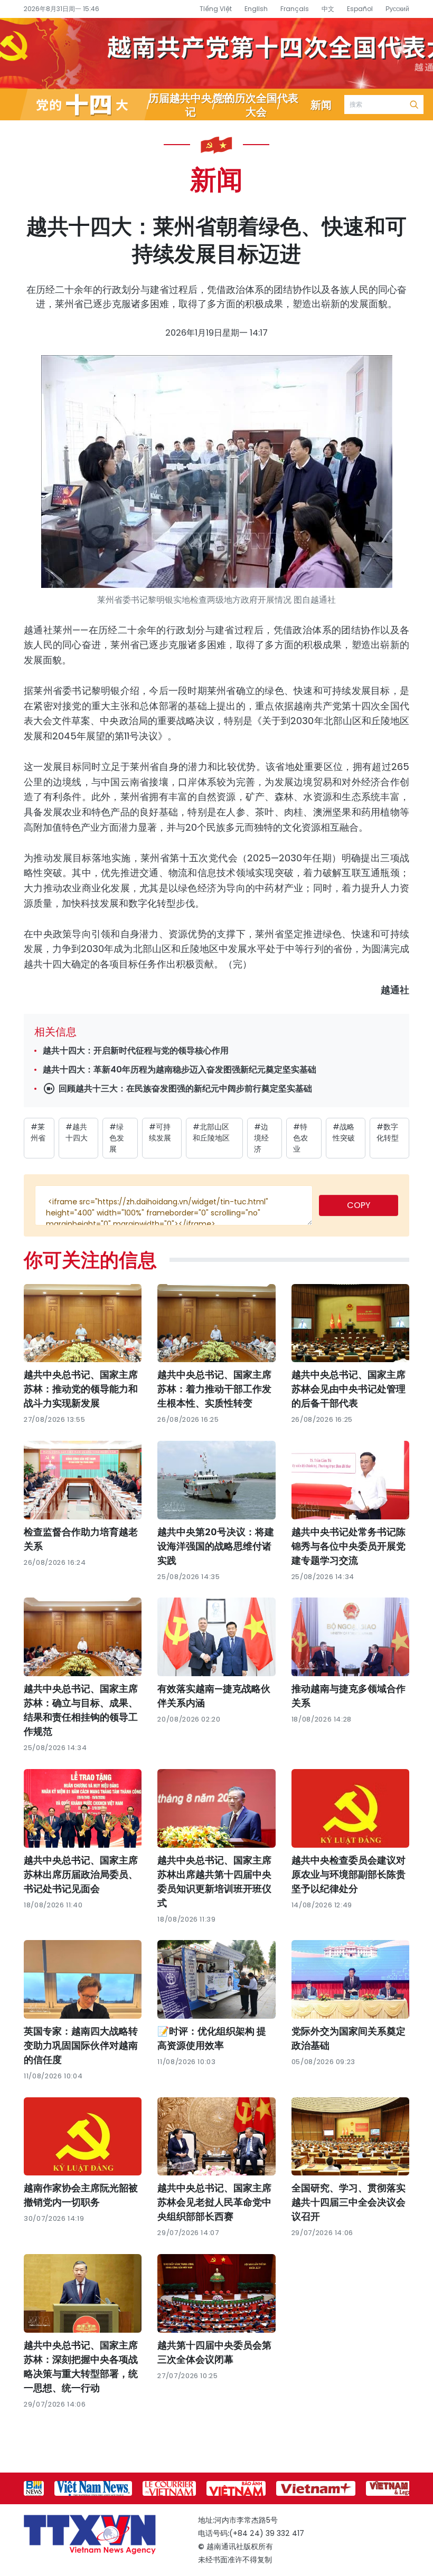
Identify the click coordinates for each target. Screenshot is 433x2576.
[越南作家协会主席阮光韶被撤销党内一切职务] (83, 2137)
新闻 (216, 178)
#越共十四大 (77, 1132)
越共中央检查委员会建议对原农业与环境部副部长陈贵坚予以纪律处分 (349, 1874)
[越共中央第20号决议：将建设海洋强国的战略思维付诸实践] (216, 1480)
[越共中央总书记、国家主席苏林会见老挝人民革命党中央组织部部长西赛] (216, 2137)
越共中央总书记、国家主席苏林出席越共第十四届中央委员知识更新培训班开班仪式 (214, 1881)
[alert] (174, 1205)
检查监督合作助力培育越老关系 (81, 1539)
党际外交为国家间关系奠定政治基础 (349, 2038)
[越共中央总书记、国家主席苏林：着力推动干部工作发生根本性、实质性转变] (216, 1323)
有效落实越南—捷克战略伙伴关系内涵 (214, 1696)
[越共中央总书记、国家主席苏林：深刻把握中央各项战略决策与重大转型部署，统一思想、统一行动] (83, 2293)
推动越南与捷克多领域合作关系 (349, 1696)
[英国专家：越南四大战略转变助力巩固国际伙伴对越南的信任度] (83, 1979)
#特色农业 (300, 1138)
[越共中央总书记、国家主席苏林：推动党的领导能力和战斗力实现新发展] (83, 1323)
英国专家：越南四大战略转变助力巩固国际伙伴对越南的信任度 (81, 2045)
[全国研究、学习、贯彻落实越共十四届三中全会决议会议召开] (350, 2137)
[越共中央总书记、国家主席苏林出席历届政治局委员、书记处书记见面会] (83, 1808)
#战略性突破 (344, 1132)
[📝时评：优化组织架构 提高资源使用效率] (216, 1979)
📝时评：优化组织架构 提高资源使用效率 (212, 2038)
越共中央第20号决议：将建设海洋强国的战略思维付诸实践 (216, 1546)
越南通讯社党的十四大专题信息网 (216, 53)
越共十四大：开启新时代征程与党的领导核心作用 (136, 1051)
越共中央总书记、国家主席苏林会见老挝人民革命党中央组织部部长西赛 (214, 2202)
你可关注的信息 (90, 1259)
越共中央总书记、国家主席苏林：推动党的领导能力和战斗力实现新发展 (81, 1389)
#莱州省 (38, 1132)
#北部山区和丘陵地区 (211, 1132)
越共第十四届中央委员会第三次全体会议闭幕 (214, 2352)
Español (360, 9)
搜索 (414, 104)
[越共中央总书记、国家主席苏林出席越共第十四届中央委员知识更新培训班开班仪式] (216, 1808)
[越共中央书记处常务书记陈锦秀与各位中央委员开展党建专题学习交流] (350, 1480)
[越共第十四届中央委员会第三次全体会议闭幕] (216, 2293)
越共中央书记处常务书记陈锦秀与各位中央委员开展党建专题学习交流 (349, 1546)
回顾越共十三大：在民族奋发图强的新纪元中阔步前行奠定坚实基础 (184, 1089)
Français (295, 9)
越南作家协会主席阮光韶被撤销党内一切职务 (81, 2195)
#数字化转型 (388, 1132)
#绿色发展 (117, 1138)
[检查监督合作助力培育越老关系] (83, 1480)
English (256, 9)
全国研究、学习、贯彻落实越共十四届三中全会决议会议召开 (349, 2202)
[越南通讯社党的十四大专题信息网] (86, 104)
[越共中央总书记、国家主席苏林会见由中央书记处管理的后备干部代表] (350, 1323)
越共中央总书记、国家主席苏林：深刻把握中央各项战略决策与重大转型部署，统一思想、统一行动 (81, 2366)
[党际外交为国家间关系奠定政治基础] (350, 1979)
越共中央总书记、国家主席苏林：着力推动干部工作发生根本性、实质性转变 (214, 1389)
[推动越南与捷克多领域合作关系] (350, 1637)
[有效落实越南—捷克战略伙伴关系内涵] (216, 1637)
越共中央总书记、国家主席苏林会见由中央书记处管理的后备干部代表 (349, 1389)
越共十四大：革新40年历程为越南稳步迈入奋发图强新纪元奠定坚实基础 (180, 1070)
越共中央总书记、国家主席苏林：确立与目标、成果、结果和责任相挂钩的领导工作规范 (81, 1710)
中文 (328, 9)
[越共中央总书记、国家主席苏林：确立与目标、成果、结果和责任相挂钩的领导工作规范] (83, 1637)
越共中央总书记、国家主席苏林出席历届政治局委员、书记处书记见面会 (81, 1874)
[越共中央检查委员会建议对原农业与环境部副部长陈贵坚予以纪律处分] (350, 1808)
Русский (397, 9)
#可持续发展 (160, 1132)
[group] (34, 2488)
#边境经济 (261, 1138)
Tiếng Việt (216, 9)
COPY (359, 1205)
